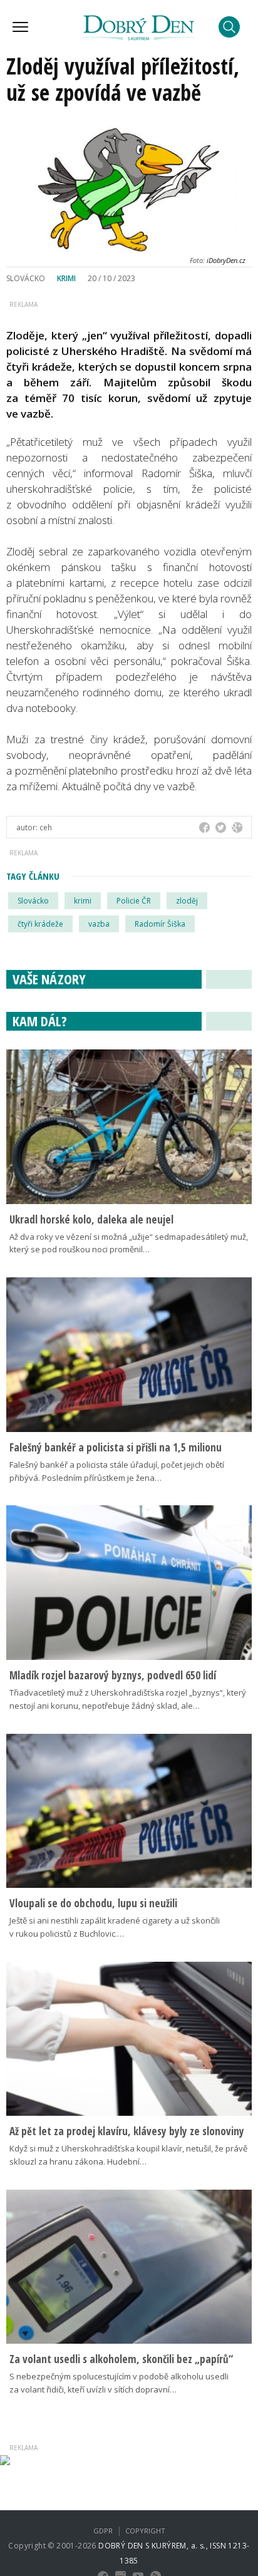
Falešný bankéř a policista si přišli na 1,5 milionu (116, 1447)
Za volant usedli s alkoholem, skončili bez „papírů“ (121, 2359)
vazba (99, 924)
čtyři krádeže (40, 924)
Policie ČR (134, 901)
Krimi (66, 278)
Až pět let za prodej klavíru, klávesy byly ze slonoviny (127, 2131)
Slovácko (33, 901)
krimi (83, 901)
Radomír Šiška (160, 924)
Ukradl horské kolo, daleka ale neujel (91, 1219)
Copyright (145, 2531)
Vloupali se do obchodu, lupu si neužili (93, 1903)
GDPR (103, 2531)
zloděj (187, 901)
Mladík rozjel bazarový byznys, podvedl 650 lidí (113, 1675)
